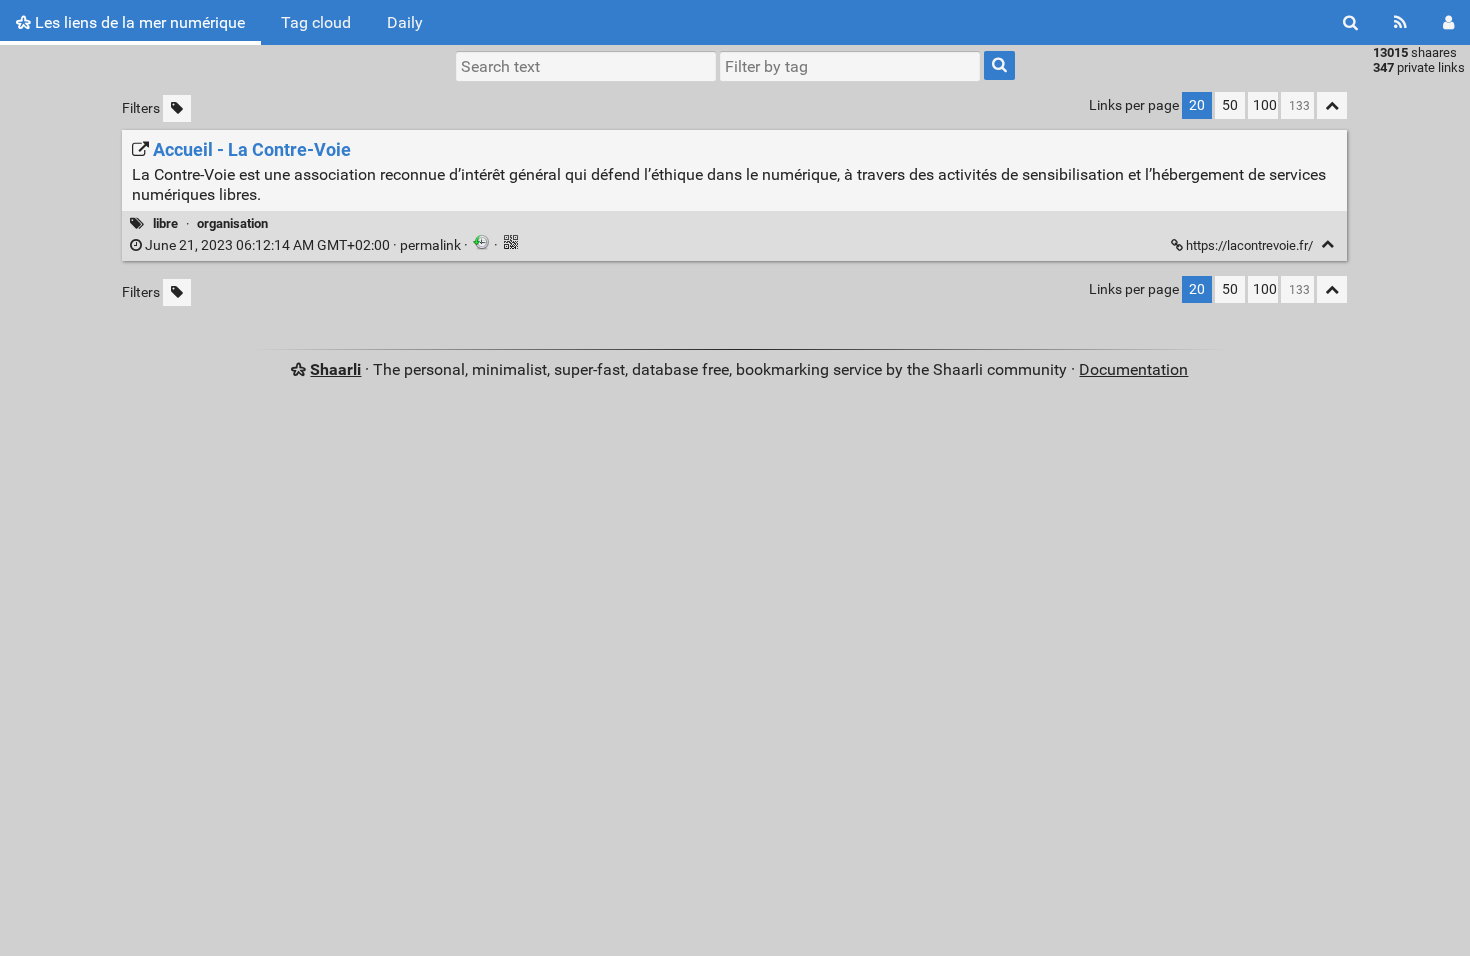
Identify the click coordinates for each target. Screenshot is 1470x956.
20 (1197, 105)
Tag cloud (316, 22)
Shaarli (335, 369)
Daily (405, 22)
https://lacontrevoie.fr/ (1249, 245)
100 (1265, 105)
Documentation (1133, 369)
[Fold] (1327, 244)
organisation (232, 223)
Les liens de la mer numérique (138, 22)
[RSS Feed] (1400, 22)
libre (165, 223)
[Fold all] (1332, 105)
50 (1230, 105)
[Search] (1350, 22)
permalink (303, 245)
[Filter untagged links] (177, 108)
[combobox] (850, 66)
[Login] (1448, 22)
